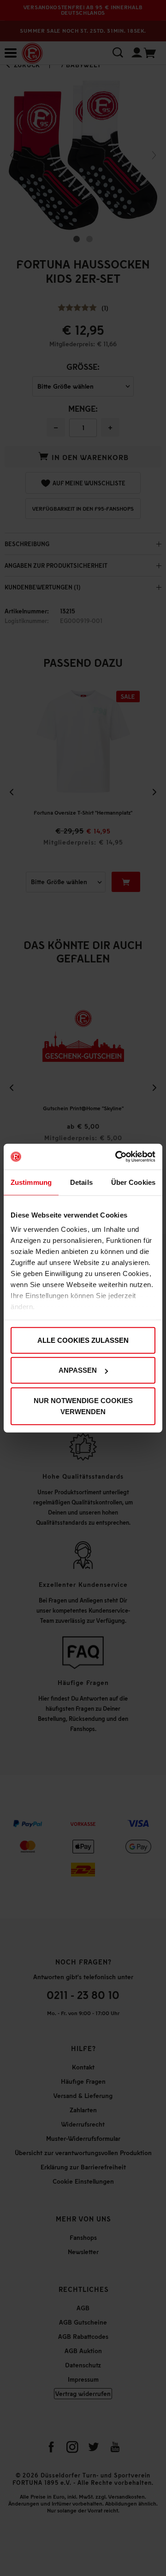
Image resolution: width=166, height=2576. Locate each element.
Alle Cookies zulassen (83, 1340)
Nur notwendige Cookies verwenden (83, 1406)
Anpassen (78, 1370)
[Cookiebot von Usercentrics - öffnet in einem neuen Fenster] (117, 1157)
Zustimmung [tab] (31, 1182)
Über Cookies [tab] (133, 1182)
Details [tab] (81, 1182)
